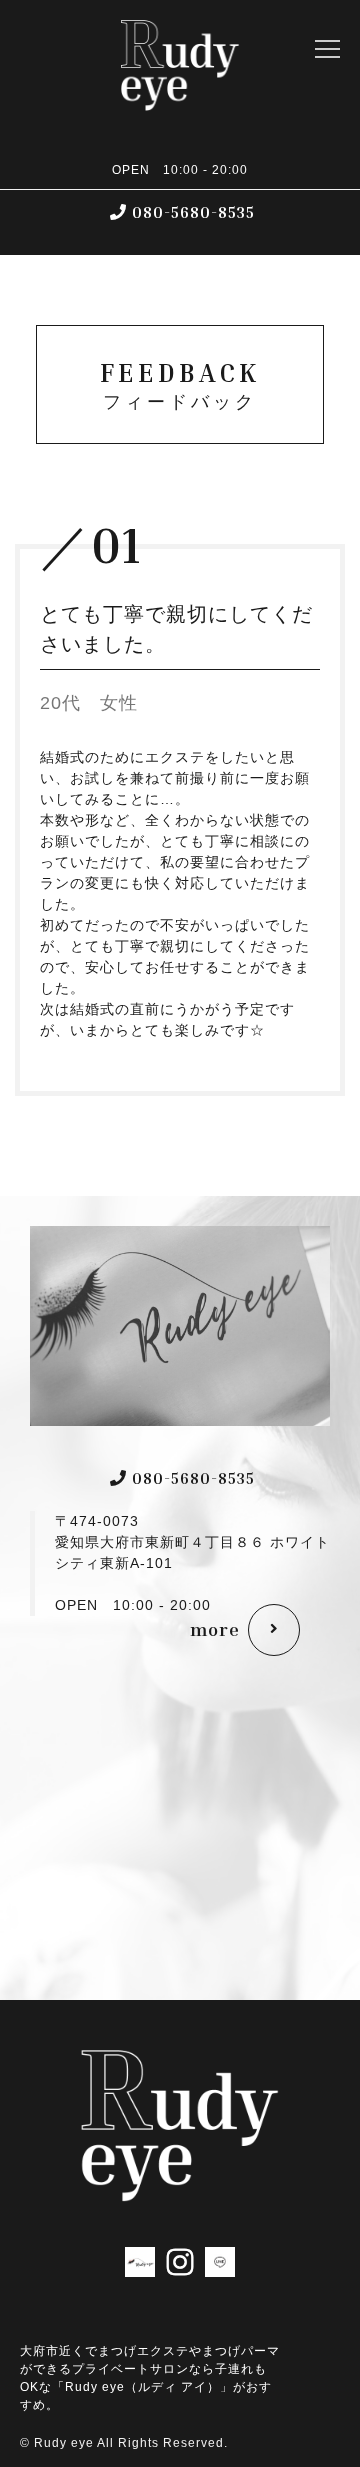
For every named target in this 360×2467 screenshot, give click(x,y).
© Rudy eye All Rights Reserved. (124, 2443)
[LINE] (220, 2264)
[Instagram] (180, 2264)
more (215, 1629)
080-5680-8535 (193, 212)
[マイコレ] (140, 2264)
